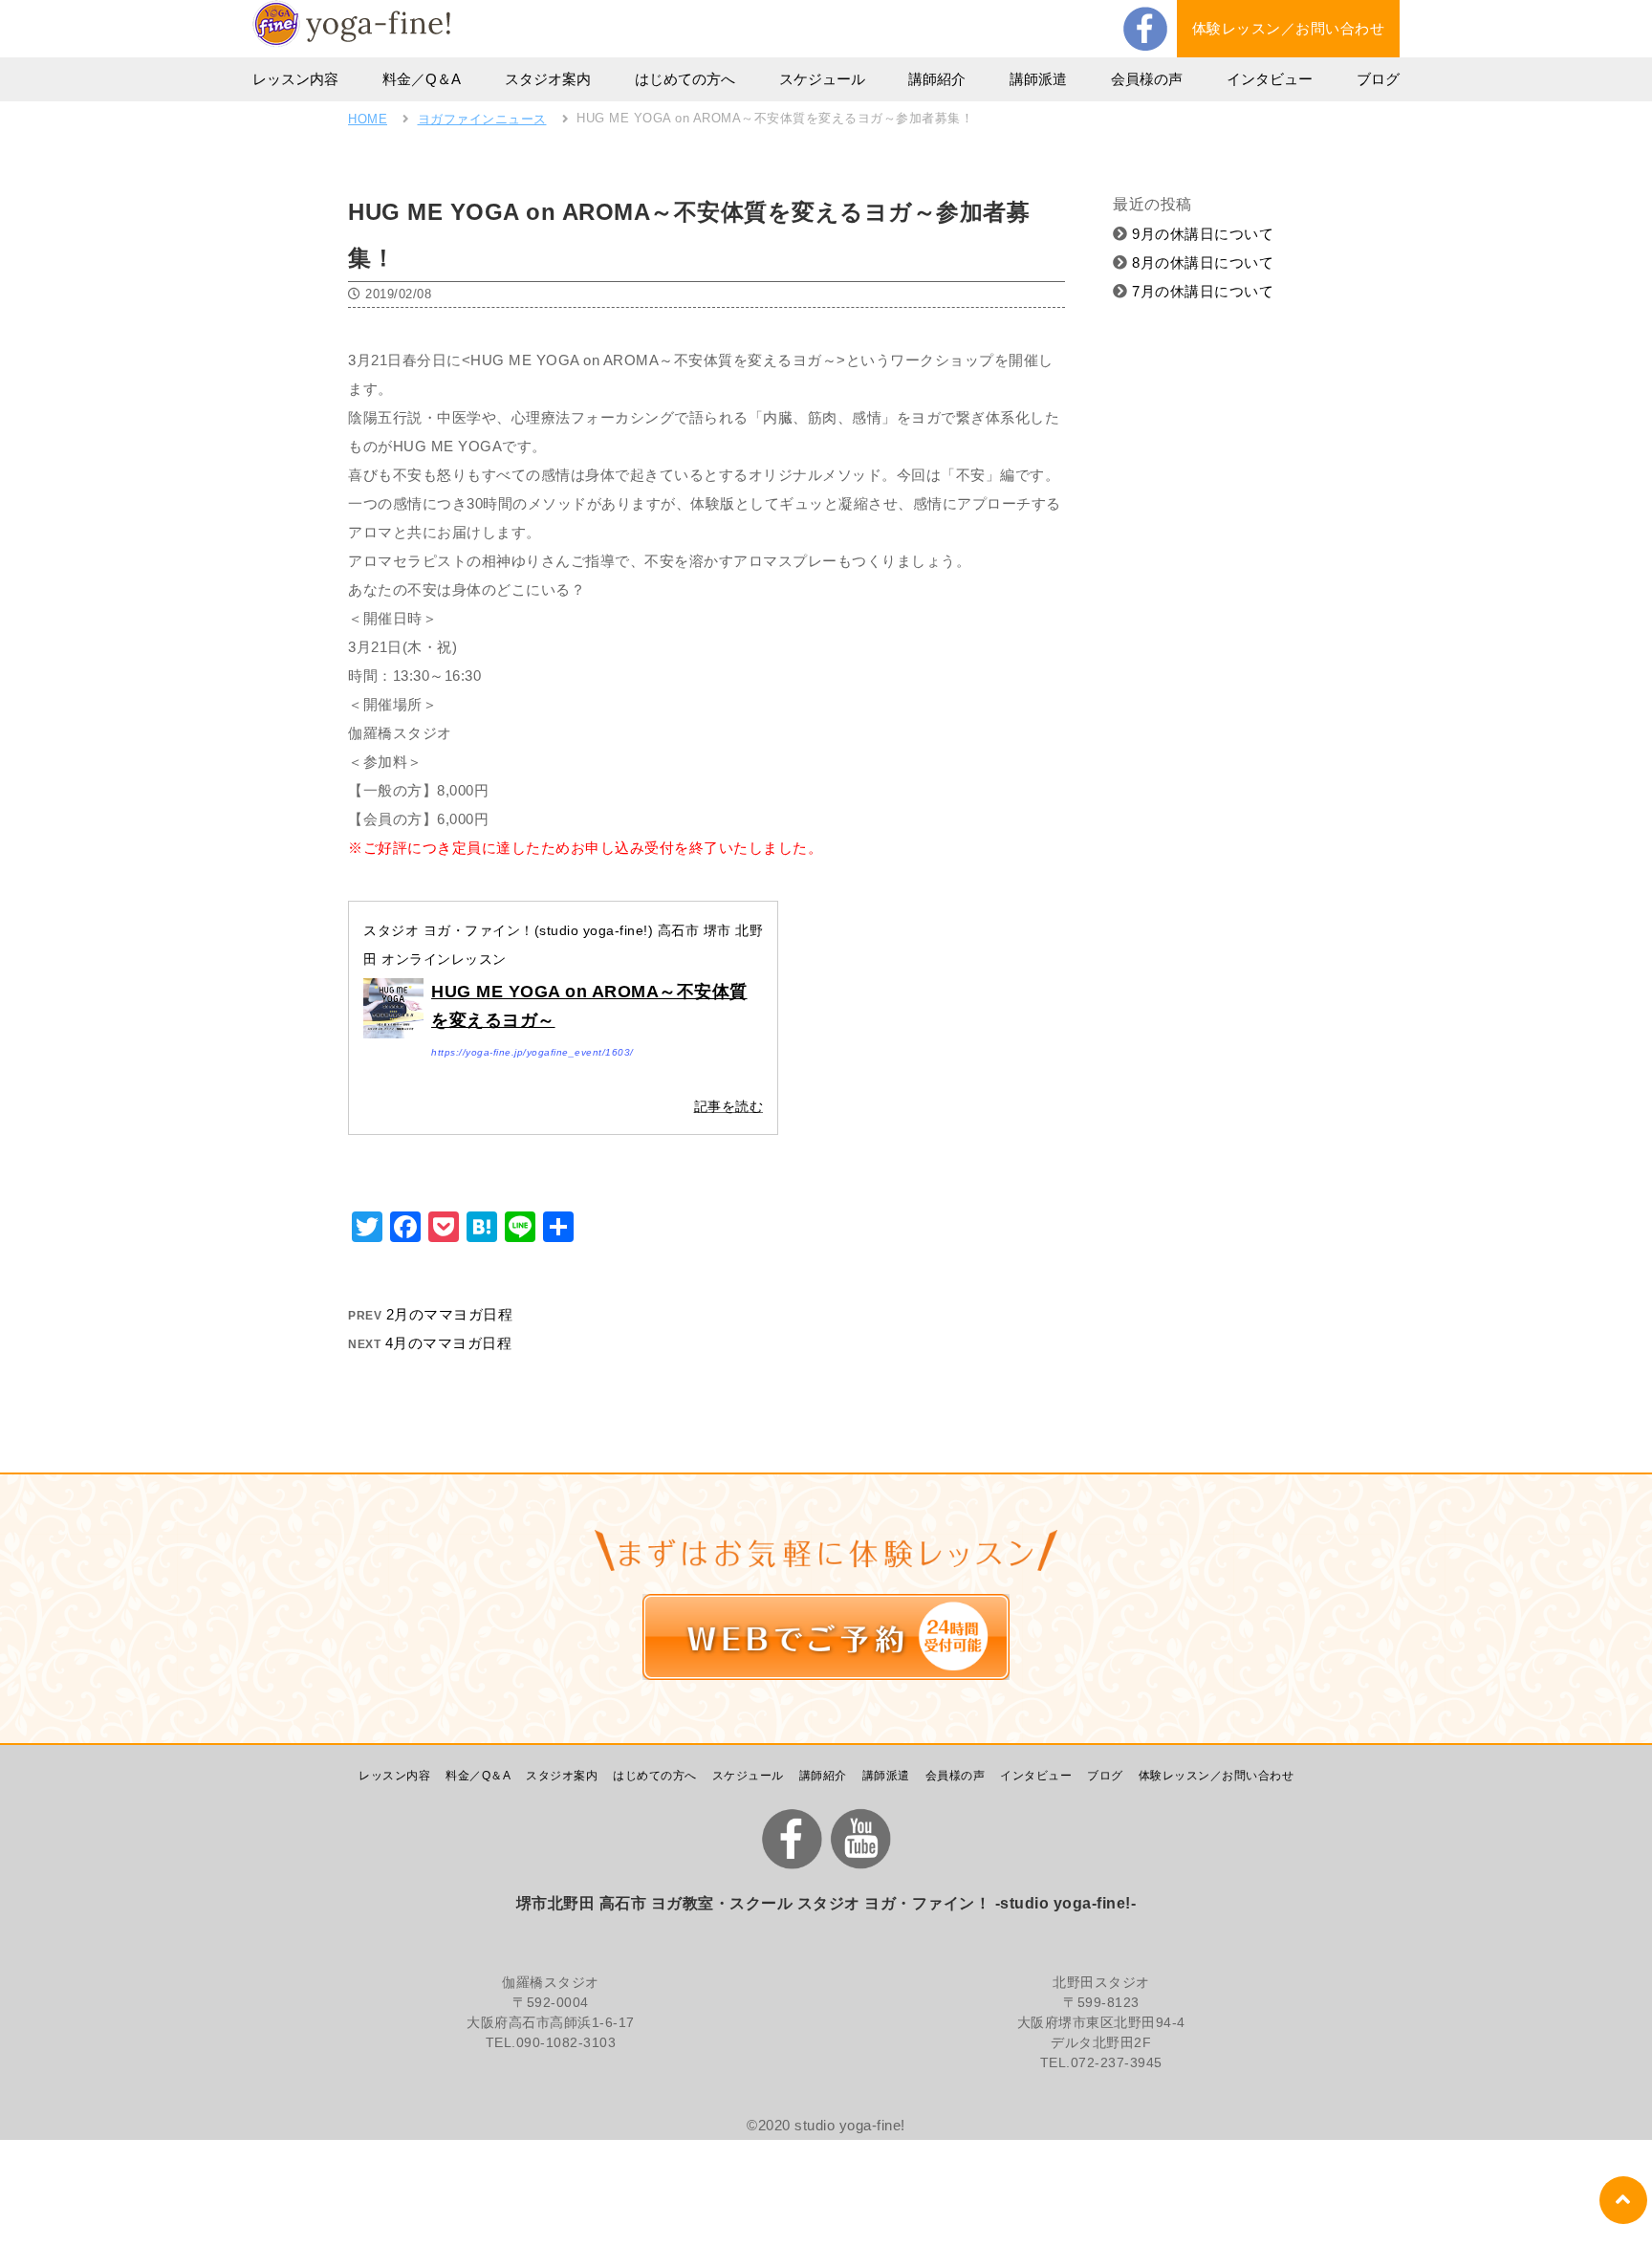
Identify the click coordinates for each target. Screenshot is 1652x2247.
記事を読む (729, 1106)
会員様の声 (1147, 79)
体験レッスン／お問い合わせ (1289, 28)
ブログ (1378, 79)
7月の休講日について (1201, 291)
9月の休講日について (1201, 234)
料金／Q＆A (422, 79)
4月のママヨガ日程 (449, 1343)
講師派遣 (1038, 79)
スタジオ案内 (548, 79)
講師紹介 (937, 79)
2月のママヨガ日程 (450, 1314)
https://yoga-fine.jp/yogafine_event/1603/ (533, 1052)
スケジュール (822, 79)
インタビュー (1270, 79)
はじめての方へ (685, 79)
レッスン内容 (295, 79)
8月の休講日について (1201, 262)
